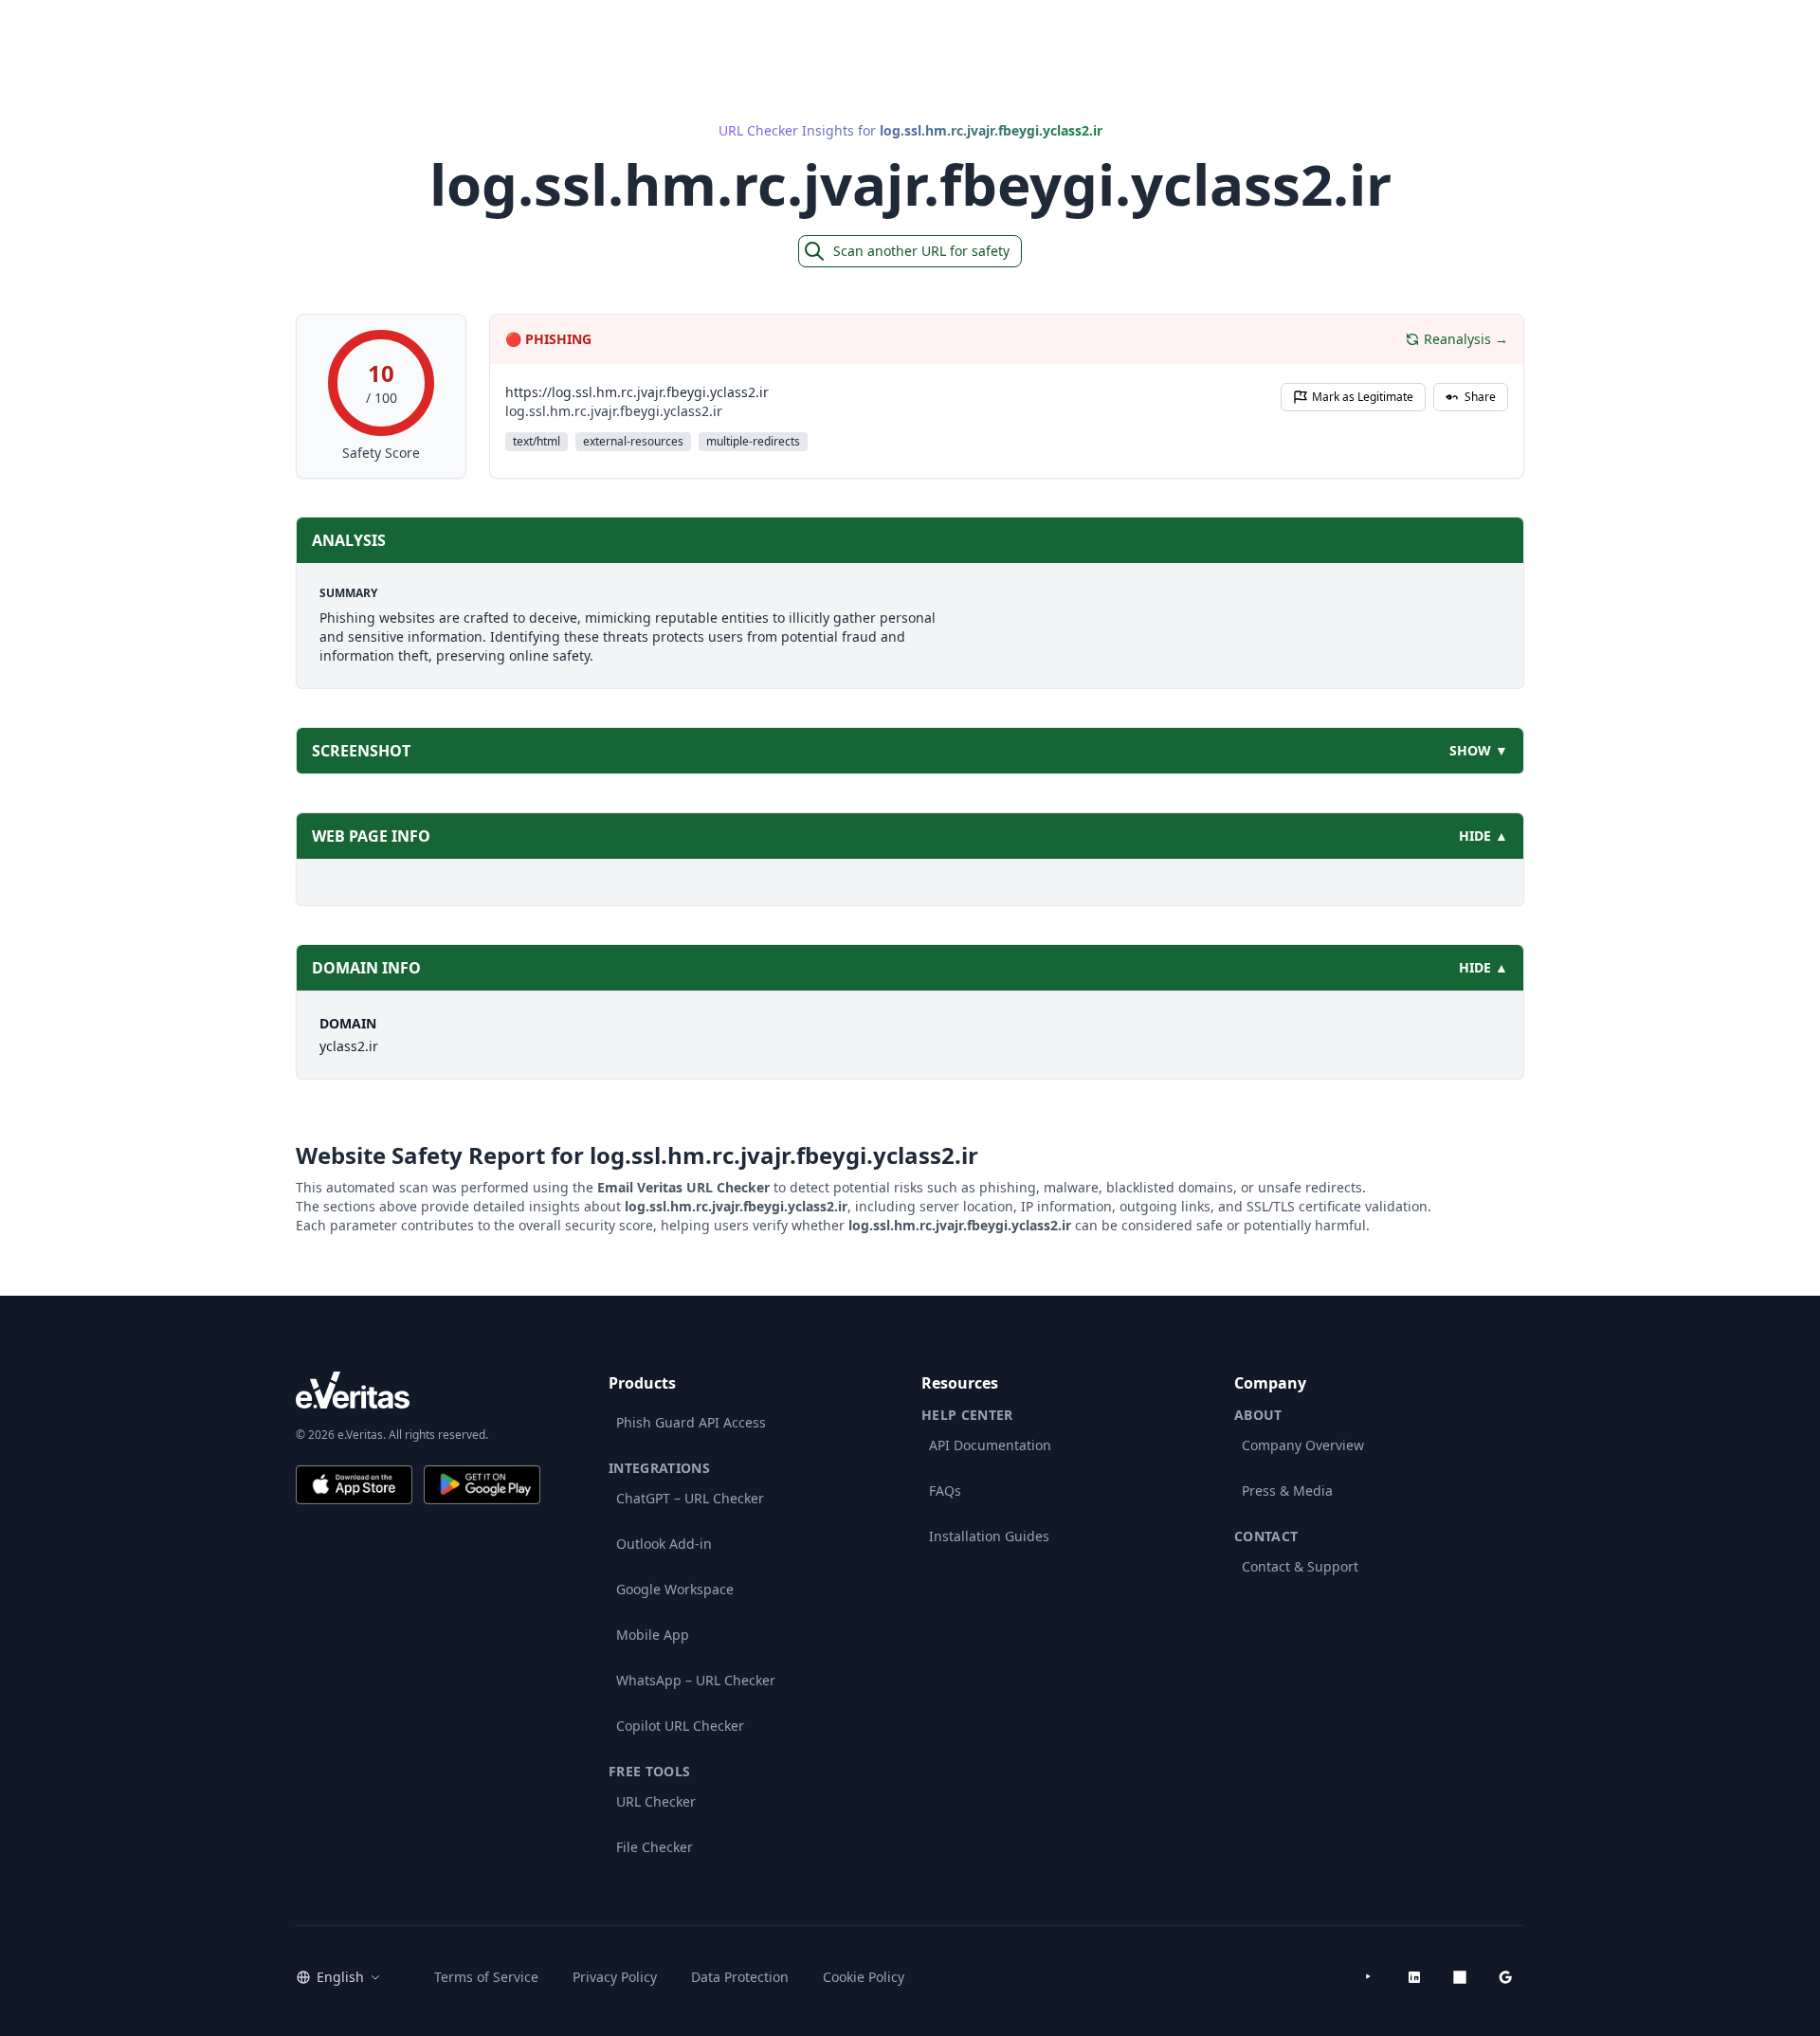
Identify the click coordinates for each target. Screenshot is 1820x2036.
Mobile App (653, 1635)
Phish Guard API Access (691, 1422)
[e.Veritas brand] (418, 1390)
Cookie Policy (864, 1977)
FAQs (945, 1491)
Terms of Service (486, 1977)
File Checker (655, 1847)
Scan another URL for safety (921, 251)
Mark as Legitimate (1363, 397)
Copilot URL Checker (680, 1726)
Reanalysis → (1466, 339)
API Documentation (990, 1445)
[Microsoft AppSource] (1460, 1977)
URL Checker (656, 1801)
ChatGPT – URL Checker (690, 1498)
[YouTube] (1369, 1977)
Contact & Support (1300, 1566)
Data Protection (740, 1977)
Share (1480, 397)
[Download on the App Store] (354, 1485)
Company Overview (1303, 1445)
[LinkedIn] (1414, 1977)
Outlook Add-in (664, 1544)
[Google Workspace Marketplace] (1505, 1977)
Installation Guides (989, 1536)
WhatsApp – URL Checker (696, 1680)
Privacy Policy (615, 1977)
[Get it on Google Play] (482, 1485)
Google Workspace (675, 1589)
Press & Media (1287, 1491)
